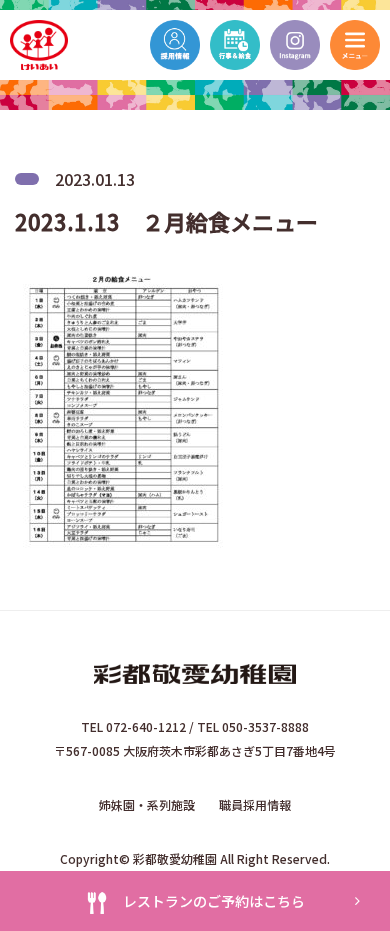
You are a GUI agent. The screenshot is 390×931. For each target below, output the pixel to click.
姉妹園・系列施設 (147, 804)
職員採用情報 (255, 804)
